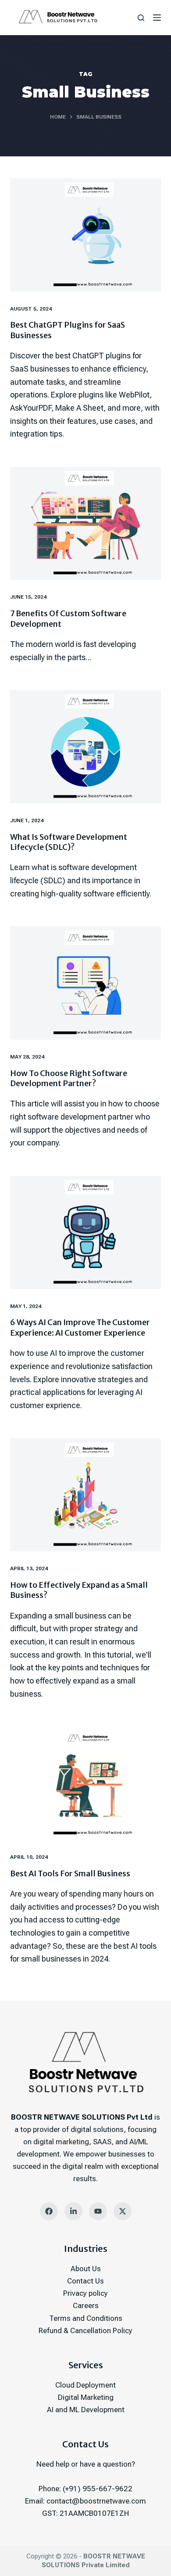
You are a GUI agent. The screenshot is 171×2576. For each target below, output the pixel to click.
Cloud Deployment (85, 2385)
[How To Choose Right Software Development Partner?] (85, 983)
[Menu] (157, 18)
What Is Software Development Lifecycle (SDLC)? (69, 842)
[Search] (141, 18)
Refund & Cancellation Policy (85, 2330)
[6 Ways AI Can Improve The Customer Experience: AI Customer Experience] (85, 1232)
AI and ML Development (86, 2410)
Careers (86, 2305)
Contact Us (85, 2281)
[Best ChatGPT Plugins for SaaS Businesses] (85, 235)
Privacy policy (85, 2293)
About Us (86, 2269)
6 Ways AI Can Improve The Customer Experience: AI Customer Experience (80, 1327)
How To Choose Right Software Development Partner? (69, 1078)
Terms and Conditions (86, 2318)
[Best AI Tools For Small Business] (85, 1783)
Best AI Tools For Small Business (70, 1873)
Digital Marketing (86, 2397)
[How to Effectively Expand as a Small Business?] (85, 1495)
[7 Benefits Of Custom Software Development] (85, 523)
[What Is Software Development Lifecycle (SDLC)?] (85, 746)
